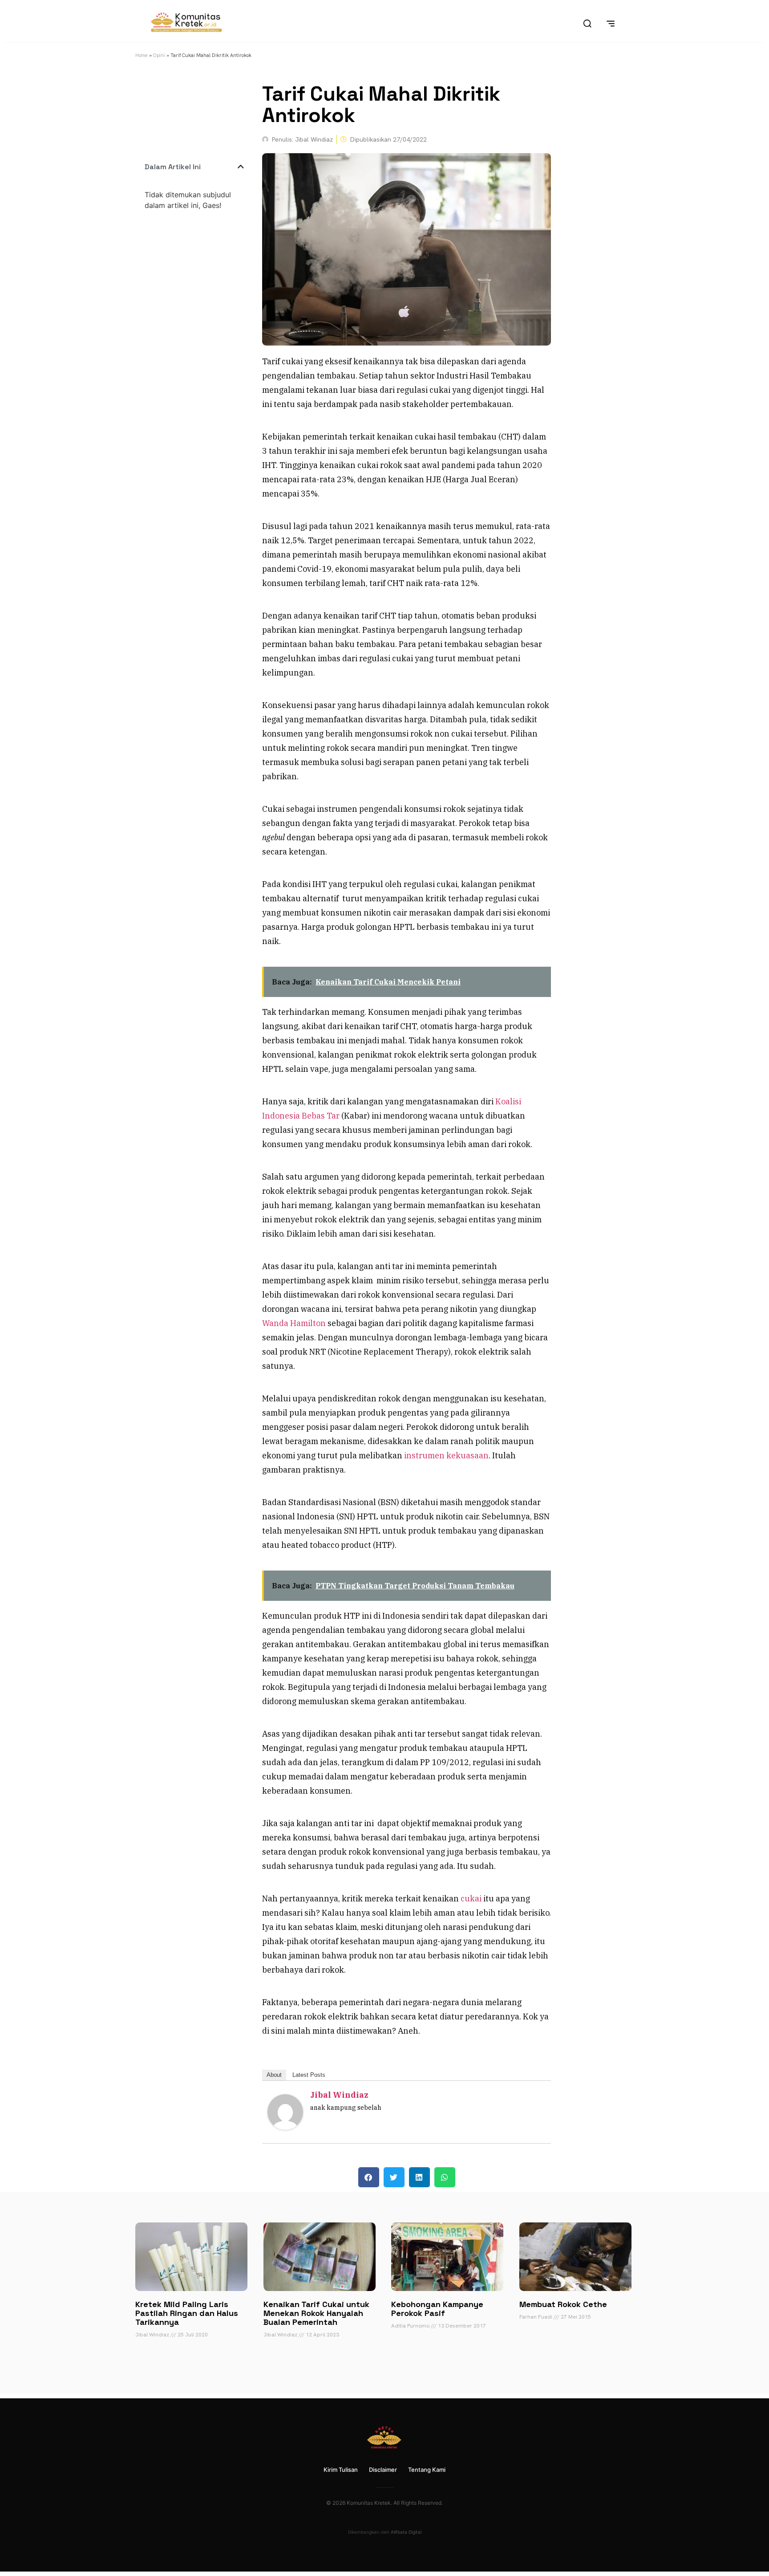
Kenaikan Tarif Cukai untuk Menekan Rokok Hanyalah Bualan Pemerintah (316, 2313)
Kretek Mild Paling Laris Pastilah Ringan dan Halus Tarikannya (187, 2313)
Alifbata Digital (406, 2532)
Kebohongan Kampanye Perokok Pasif (437, 2309)
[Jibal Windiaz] (285, 2127)
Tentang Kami (427, 2470)
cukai (471, 1898)
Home (142, 55)
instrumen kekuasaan (445, 1455)
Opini (159, 55)
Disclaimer (383, 2470)
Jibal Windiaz (339, 2095)
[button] (241, 167)
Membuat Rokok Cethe (563, 2304)
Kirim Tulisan (341, 2470)
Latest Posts (309, 2075)
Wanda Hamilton (294, 1323)
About (274, 2075)
